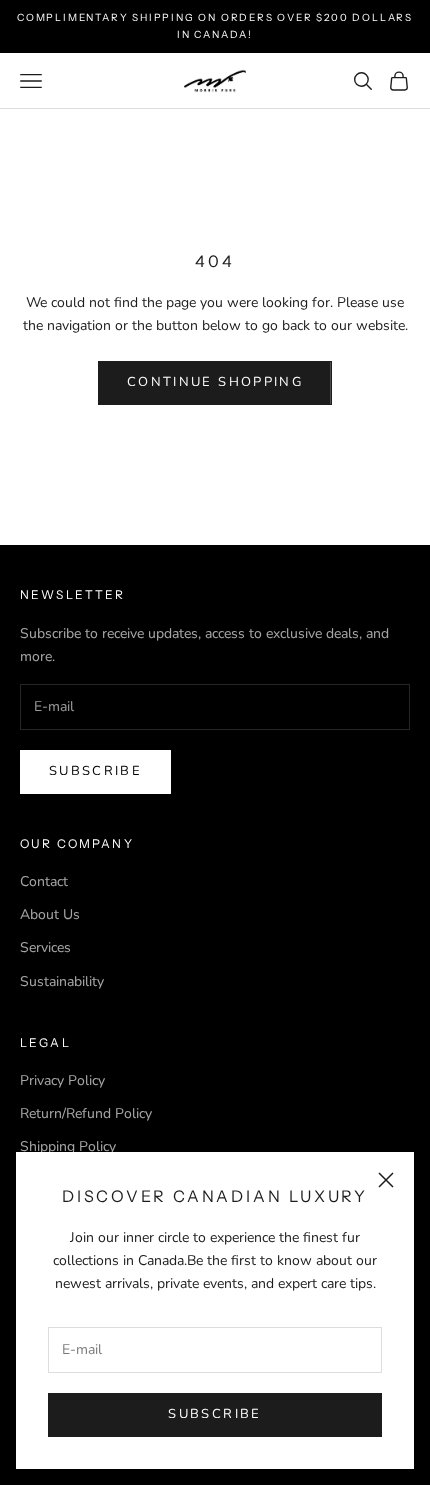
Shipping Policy (68, 1146)
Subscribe (214, 1414)
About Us (50, 914)
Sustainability (62, 981)
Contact (44, 881)
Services (45, 947)
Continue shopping (215, 382)
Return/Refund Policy (86, 1113)
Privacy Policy (62, 1080)
